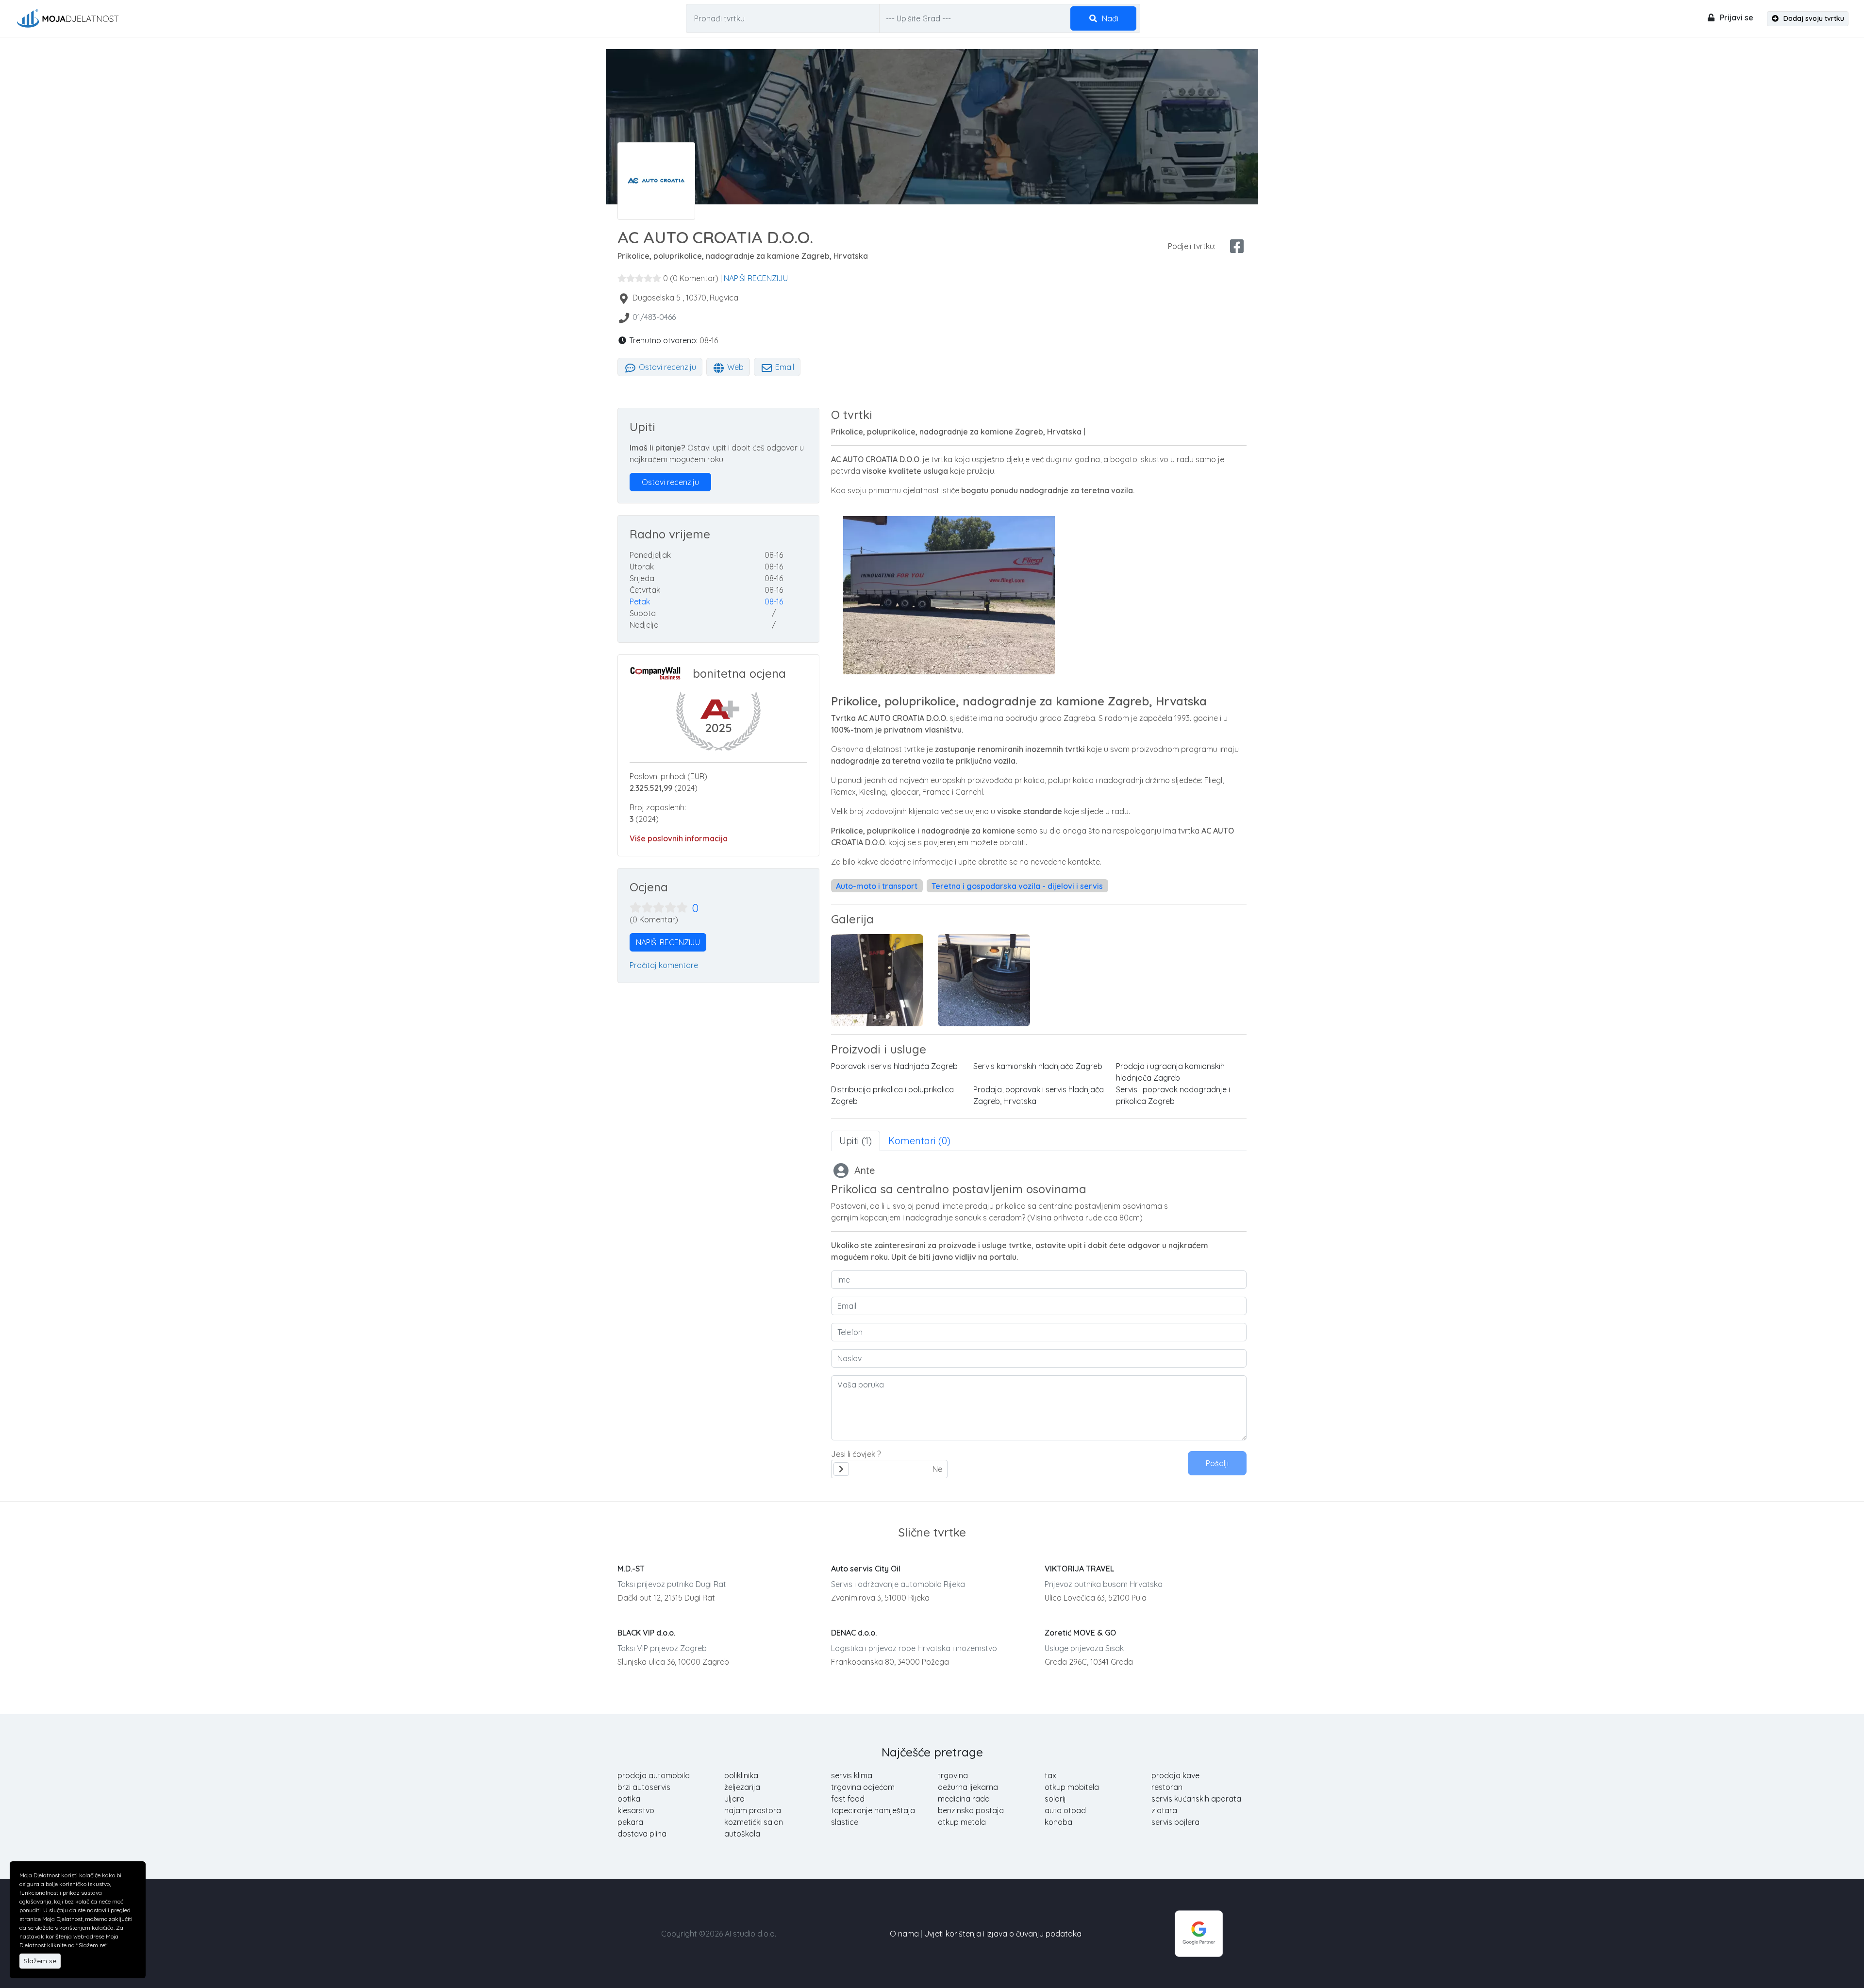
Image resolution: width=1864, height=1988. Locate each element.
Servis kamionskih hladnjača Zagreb (1038, 1066)
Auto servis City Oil (866, 1569)
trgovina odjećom (863, 1787)
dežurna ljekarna (968, 1787)
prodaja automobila (654, 1775)
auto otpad (1065, 1810)
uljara (734, 1799)
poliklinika (741, 1775)
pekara (630, 1822)
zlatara (1164, 1810)
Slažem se (40, 1961)
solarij (1055, 1799)
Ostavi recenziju (666, 367)
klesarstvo (636, 1810)
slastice (845, 1822)
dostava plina (642, 1834)
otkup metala (962, 1822)
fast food (848, 1799)
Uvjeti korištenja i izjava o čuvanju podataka (1003, 1934)
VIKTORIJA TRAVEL (1079, 1569)
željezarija (742, 1787)
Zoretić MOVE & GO (1080, 1633)
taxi (1051, 1775)
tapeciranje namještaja (873, 1810)
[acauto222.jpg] (877, 980)
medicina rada (964, 1799)
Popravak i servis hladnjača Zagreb (894, 1066)
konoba (1058, 1822)
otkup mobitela (1072, 1787)
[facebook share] (1237, 246)
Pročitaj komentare (664, 965)
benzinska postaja (971, 1810)
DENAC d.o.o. (854, 1633)
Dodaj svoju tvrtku (1813, 18)
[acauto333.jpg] (984, 980)
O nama (904, 1934)
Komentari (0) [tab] (919, 1141)
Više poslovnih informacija (679, 838)
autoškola (742, 1834)
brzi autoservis (644, 1787)
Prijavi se (1736, 17)
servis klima (852, 1775)
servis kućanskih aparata (1196, 1799)
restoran (1167, 1787)
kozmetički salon (754, 1822)
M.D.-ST (631, 1569)
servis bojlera (1175, 1822)
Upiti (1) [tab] (856, 1141)
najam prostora (753, 1810)
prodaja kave (1175, 1775)
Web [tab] (734, 367)
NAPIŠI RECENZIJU (756, 278)
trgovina (953, 1775)
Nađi (1109, 18)
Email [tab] (784, 367)
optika (629, 1799)
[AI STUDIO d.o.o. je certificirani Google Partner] (1199, 1933)
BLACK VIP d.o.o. (646, 1633)
